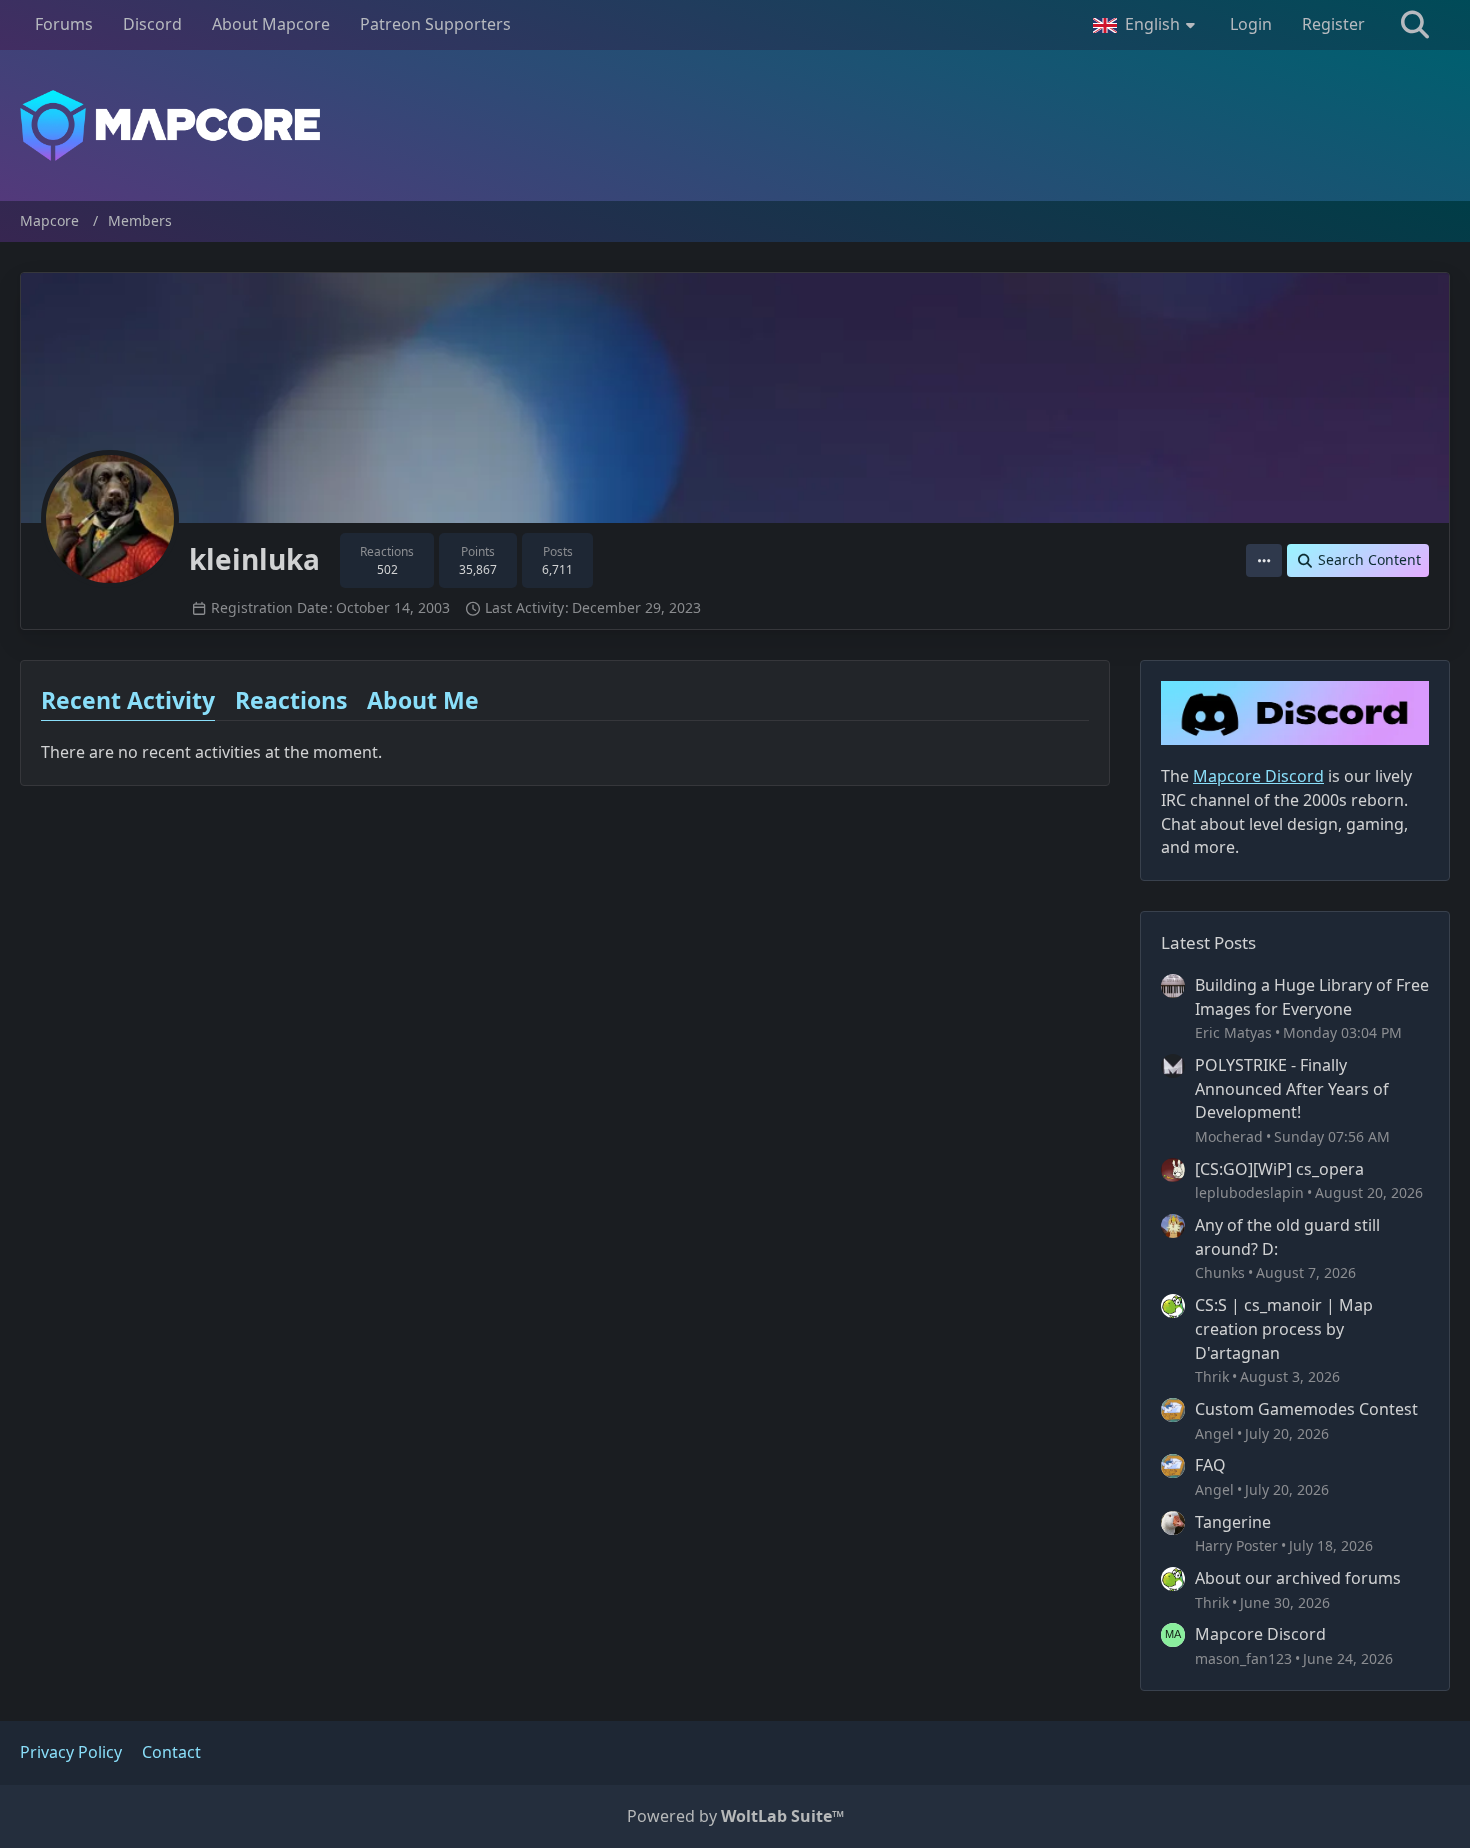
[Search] (1415, 25)
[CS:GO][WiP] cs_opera (1279, 1169)
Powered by (735, 1816)
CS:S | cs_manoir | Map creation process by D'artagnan (1284, 1328)
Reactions (291, 700)
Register (1333, 24)
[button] (1146, 25)
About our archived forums (1298, 1578)
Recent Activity (128, 700)
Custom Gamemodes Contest (1306, 1409)
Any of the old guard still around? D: (1287, 1237)
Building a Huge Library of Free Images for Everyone (1312, 997)
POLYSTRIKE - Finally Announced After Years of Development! (1292, 1088)
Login (1251, 24)
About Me (423, 700)
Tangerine (1233, 1522)
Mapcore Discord (1260, 1634)
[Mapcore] (735, 125)
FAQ (1210, 1465)
